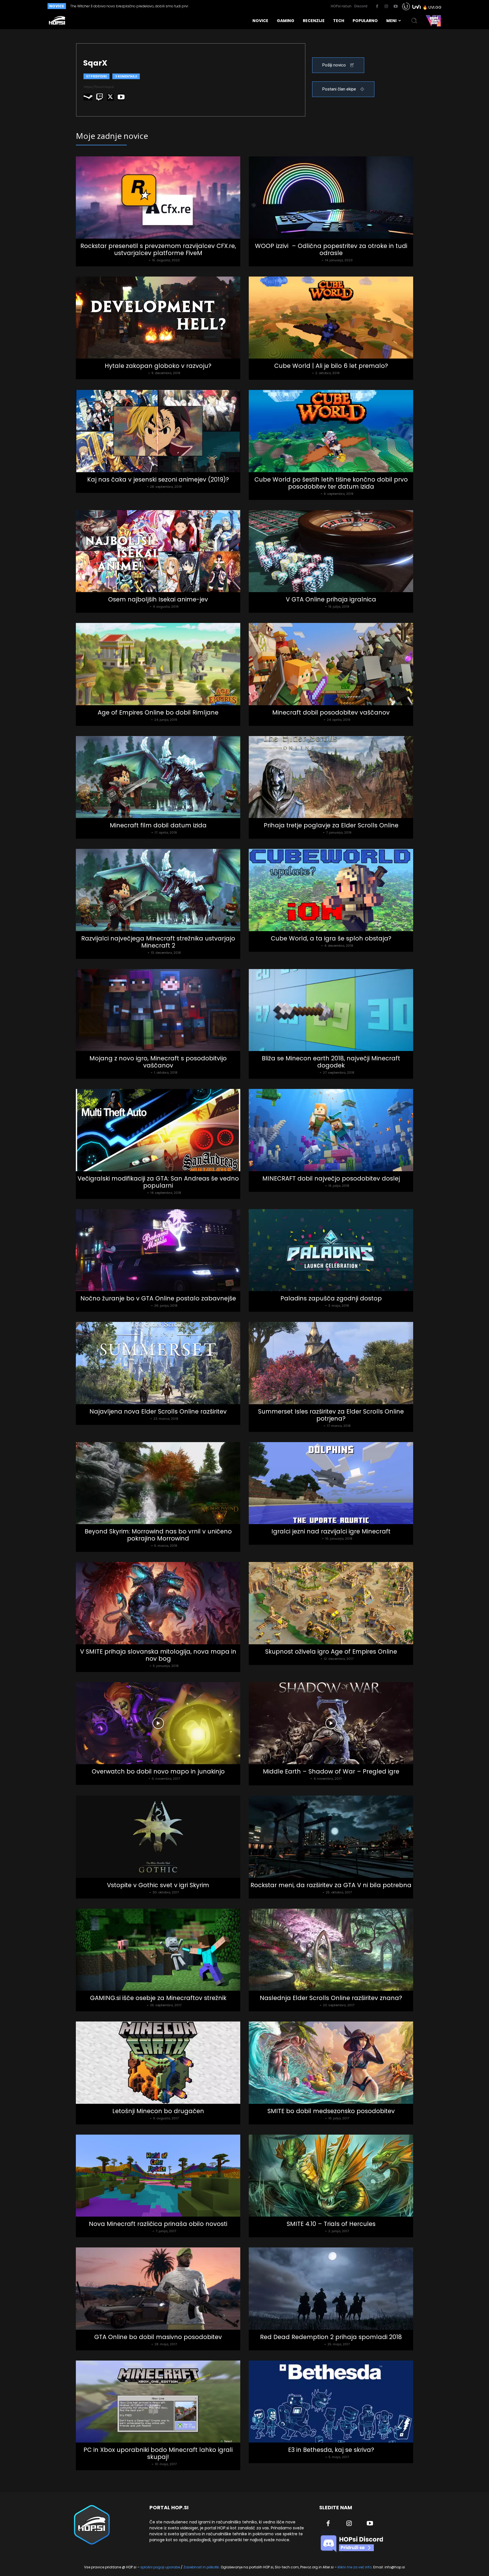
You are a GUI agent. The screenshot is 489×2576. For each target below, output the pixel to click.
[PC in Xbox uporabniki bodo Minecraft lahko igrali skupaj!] (158, 2402)
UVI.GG (435, 7)
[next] (234, 6)
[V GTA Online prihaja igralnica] (331, 551)
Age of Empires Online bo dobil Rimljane (158, 712)
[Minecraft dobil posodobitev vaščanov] (331, 664)
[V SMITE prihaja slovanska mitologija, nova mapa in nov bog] (158, 1603)
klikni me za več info (355, 2567)
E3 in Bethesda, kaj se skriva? (331, 2450)
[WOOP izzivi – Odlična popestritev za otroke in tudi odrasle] (331, 198)
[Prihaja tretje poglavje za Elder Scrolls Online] (331, 777)
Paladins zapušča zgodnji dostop (331, 1298)
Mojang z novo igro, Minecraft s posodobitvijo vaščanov (158, 1062)
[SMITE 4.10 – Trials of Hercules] (331, 2176)
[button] (414, 21)
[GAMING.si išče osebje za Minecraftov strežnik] (158, 1950)
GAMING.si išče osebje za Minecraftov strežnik (158, 1998)
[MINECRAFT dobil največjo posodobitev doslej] (331, 1130)
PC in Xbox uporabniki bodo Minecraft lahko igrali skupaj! (158, 2453)
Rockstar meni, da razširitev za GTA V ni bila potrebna (331, 1885)
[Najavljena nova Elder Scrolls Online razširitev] (158, 1363)
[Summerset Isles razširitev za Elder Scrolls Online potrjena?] (331, 1363)
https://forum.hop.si (99, 87)
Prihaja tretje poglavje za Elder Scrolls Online (331, 825)
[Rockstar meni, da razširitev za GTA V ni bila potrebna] (331, 1837)
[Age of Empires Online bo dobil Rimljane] (158, 664)
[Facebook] (377, 7)
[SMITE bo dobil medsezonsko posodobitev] (331, 2063)
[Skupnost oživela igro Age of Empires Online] (331, 1603)
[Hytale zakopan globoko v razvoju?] (158, 318)
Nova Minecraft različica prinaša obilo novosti (158, 2224)
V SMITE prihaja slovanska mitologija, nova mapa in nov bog (158, 1655)
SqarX (142, 260)
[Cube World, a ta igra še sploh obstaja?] (331, 890)
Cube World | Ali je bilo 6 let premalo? (331, 366)
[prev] (225, 6)
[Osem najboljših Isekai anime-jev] (158, 551)
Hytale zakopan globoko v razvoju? (158, 366)
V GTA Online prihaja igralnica (331, 599)
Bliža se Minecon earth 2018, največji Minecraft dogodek (331, 1062)
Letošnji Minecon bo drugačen (158, 2111)
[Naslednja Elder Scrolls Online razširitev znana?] (331, 1950)
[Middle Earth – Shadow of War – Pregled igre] (331, 1723)
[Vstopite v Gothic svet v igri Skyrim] (158, 1837)
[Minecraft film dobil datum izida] (158, 777)
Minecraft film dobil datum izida (158, 825)
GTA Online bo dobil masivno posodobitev (158, 2337)
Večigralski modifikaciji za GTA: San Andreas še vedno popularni (158, 1182)
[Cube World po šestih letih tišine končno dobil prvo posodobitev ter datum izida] (331, 431)
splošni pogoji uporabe (160, 2567)
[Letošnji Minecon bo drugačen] (158, 2063)
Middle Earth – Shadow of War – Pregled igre (331, 1771)
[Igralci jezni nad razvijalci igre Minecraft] (331, 1483)
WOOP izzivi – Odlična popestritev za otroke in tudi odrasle (331, 249)
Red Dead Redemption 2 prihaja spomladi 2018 (331, 2337)
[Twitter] (110, 97)
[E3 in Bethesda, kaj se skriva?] (331, 2402)
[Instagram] (386, 7)
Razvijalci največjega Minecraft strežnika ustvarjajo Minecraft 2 (158, 942)
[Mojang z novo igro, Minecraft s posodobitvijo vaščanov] (158, 1010)
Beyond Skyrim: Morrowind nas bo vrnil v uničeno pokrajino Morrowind (158, 1535)
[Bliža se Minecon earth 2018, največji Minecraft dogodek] (331, 1010)
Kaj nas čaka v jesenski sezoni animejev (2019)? (158, 479)
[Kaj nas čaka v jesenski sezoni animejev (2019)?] (158, 431)
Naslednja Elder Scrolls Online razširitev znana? (331, 1998)
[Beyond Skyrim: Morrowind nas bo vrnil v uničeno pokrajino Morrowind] (158, 1483)
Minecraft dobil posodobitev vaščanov (331, 712)
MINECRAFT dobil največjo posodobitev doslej (331, 1178)
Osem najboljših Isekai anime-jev (158, 599)
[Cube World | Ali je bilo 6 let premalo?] (331, 318)
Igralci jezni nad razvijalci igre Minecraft (331, 1531)
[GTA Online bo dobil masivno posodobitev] (158, 2289)
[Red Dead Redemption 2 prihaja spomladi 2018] (331, 2289)
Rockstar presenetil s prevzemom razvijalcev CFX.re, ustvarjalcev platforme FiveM (158, 249)
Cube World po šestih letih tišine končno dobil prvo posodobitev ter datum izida (331, 483)
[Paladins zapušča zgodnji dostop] (331, 1250)
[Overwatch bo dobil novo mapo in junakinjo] (158, 1723)
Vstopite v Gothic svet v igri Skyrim (158, 1885)
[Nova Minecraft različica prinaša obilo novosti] (158, 2176)
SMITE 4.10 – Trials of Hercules (331, 2224)
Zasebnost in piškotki (201, 2567)
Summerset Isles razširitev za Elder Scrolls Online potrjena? (331, 1415)
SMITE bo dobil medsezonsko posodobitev (331, 2111)
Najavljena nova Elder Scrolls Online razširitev (158, 1411)
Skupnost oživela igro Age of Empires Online (331, 1651)
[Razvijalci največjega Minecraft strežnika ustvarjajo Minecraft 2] (158, 890)
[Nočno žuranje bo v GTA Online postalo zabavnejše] (158, 1250)
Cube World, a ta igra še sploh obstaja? (331, 938)
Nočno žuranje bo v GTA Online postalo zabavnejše (158, 1298)
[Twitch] (100, 97)
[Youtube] (396, 7)
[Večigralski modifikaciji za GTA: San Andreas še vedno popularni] (158, 1130)
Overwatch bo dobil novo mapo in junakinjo (158, 1771)
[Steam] (88, 97)
